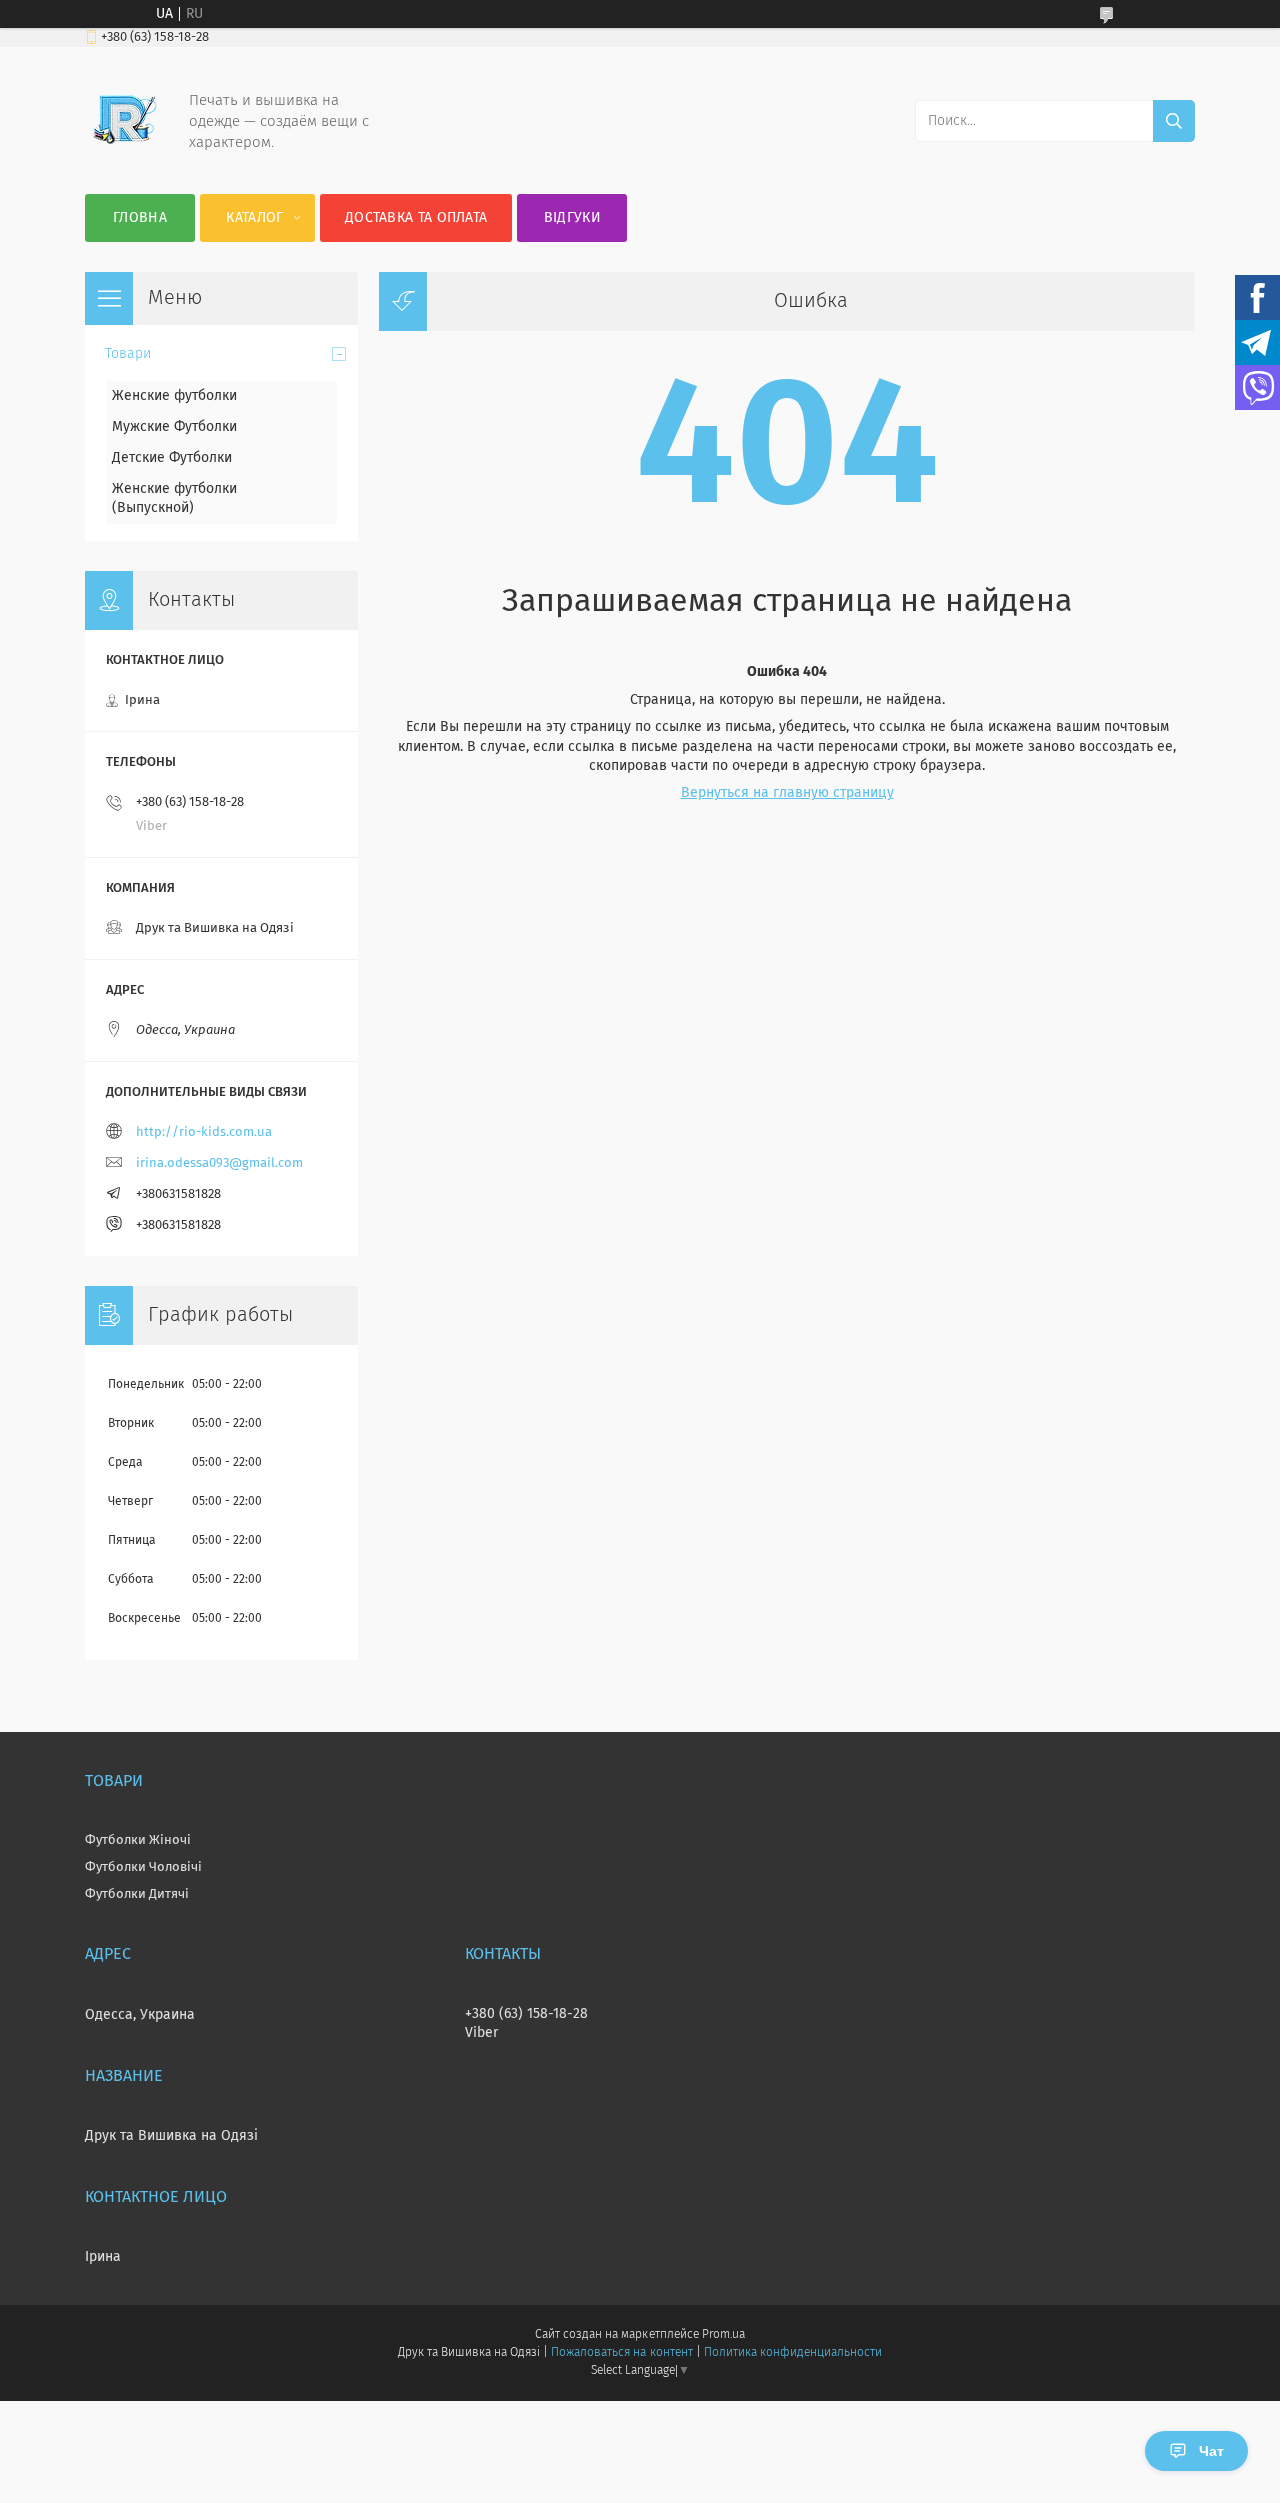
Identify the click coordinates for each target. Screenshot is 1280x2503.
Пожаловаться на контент (621, 2353)
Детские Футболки (172, 458)
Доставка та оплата (416, 218)
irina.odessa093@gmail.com (219, 1163)
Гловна (140, 218)
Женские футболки (174, 396)
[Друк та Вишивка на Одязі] (125, 154)
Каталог (254, 218)
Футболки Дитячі (137, 1894)
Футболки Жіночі (138, 1840)
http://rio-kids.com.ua (204, 1132)
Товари (128, 354)
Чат (1211, 2451)
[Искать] (1174, 121)
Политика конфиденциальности (793, 2353)
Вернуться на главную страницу (787, 793)
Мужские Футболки (174, 427)
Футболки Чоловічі (143, 1867)
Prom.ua (723, 2335)
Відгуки (572, 218)
